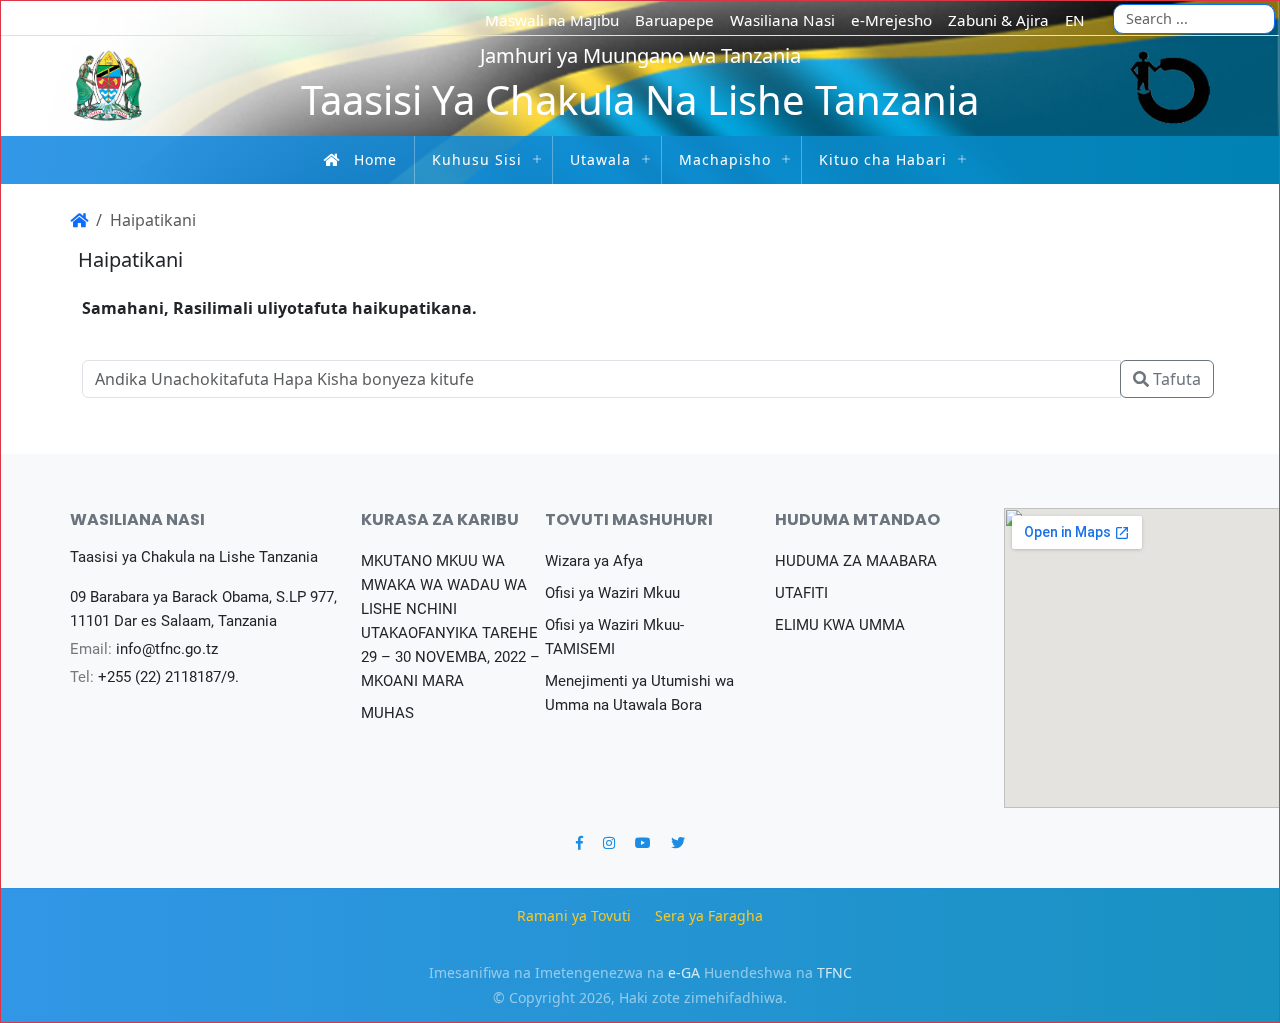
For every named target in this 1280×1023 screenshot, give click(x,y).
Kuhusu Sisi (477, 159)
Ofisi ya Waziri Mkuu (612, 593)
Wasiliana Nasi (782, 20)
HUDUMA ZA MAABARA (856, 561)
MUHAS (387, 713)
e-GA (684, 972)
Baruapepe (674, 20)
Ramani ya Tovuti (574, 915)
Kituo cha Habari (883, 159)
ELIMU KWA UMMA (840, 625)
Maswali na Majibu (552, 20)
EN (1075, 20)
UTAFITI (801, 593)
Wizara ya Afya (594, 561)
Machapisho (725, 159)
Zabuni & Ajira (998, 20)
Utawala (600, 159)
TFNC (834, 972)
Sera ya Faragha (709, 915)
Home (375, 159)
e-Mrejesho (891, 20)
